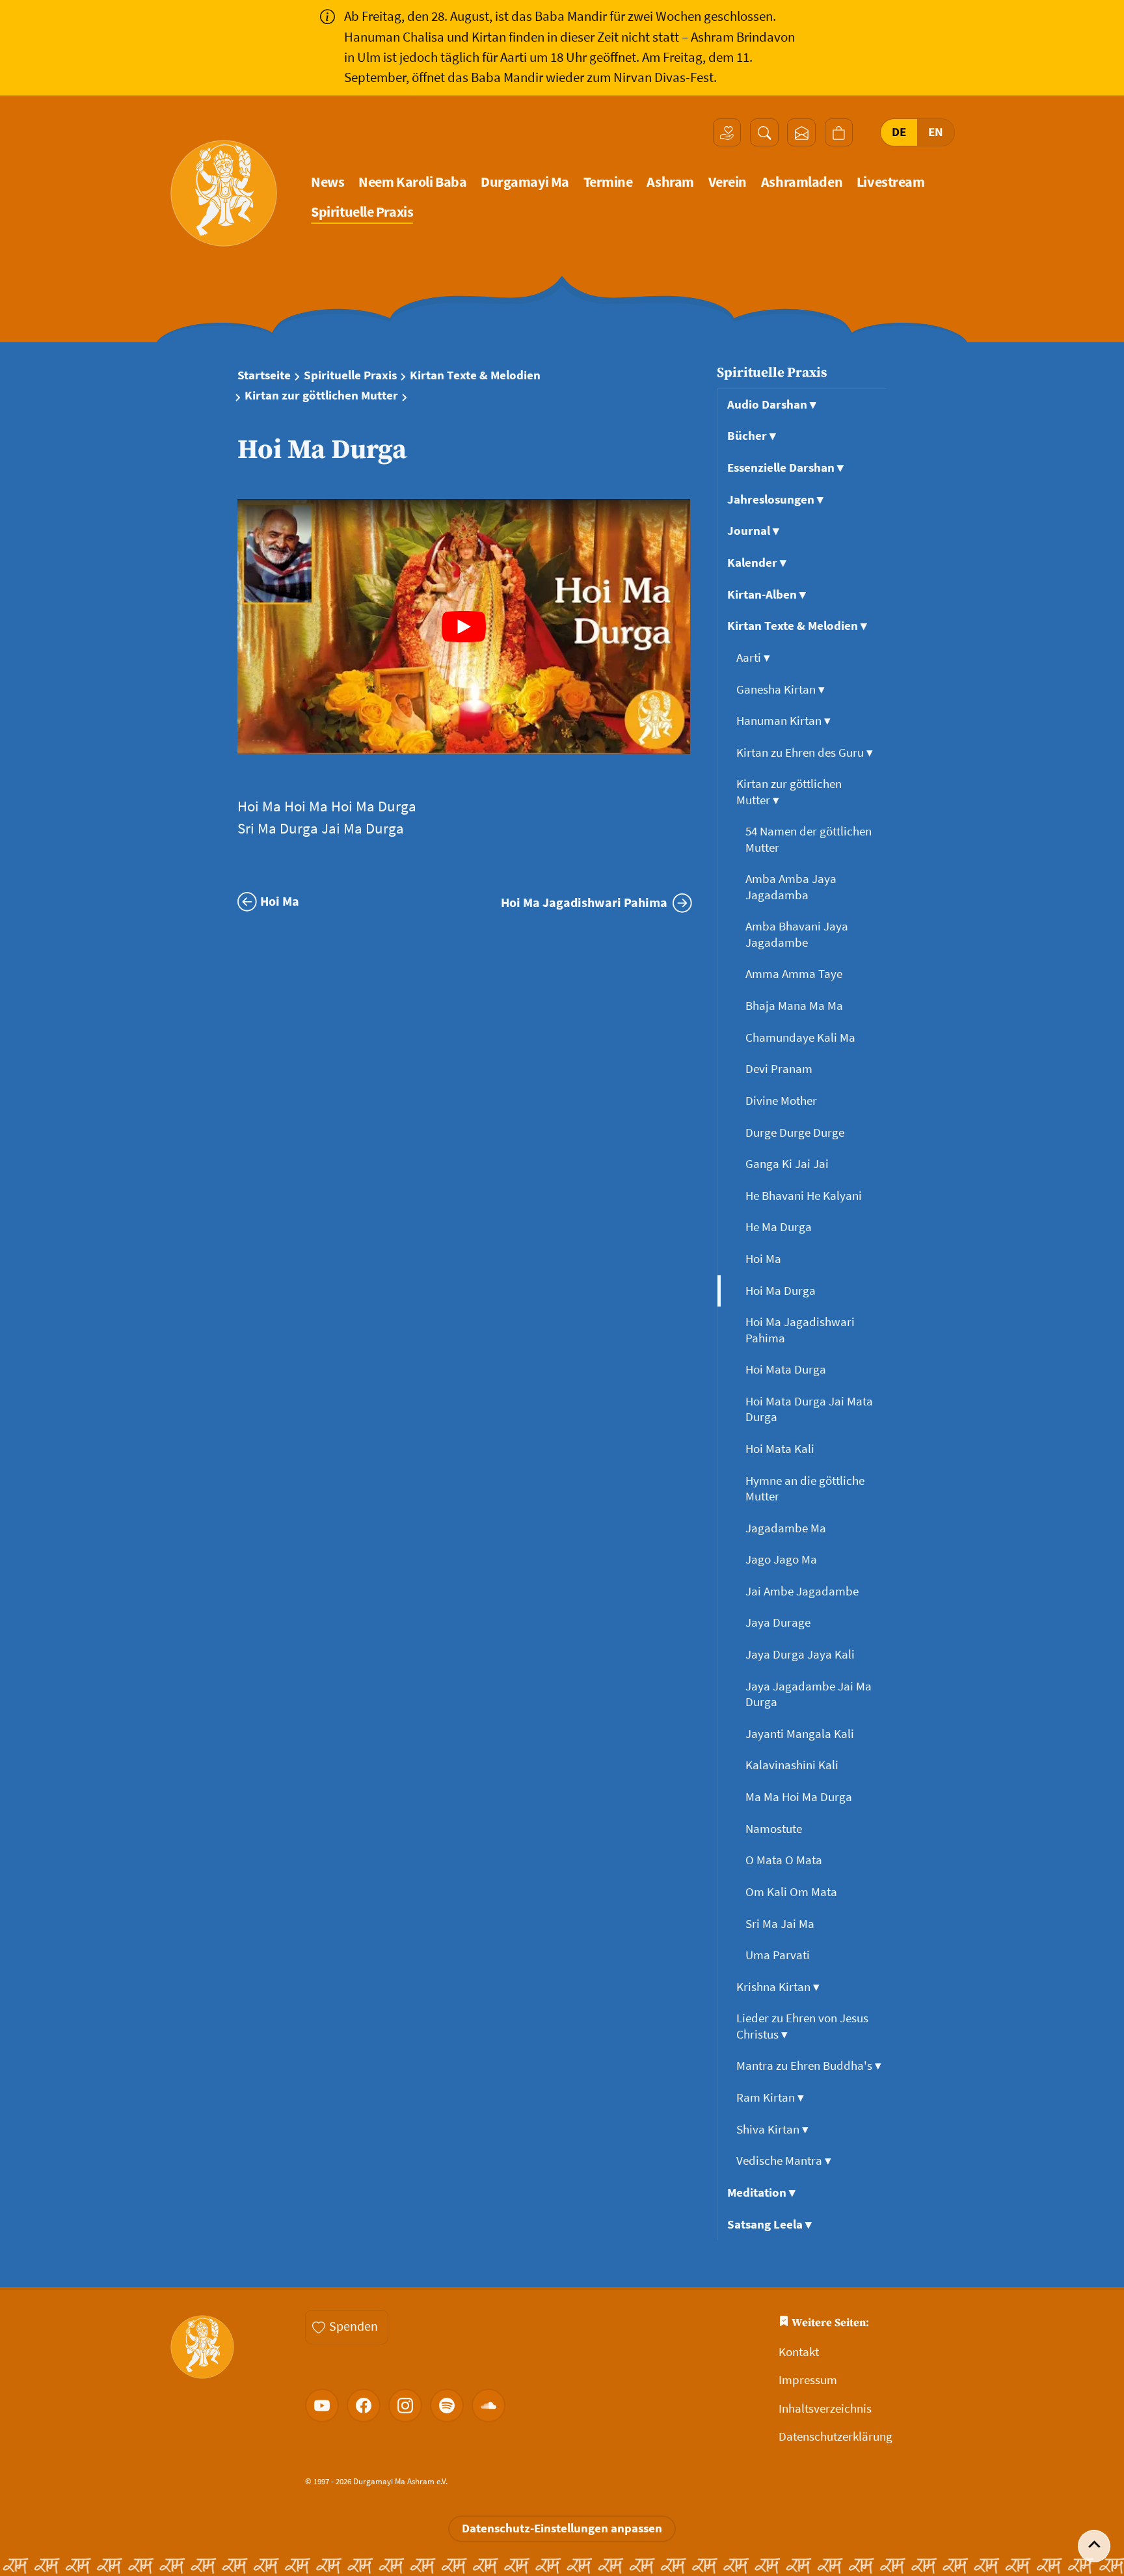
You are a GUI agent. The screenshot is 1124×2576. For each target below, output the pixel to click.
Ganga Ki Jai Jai (788, 1164)
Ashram (670, 182)
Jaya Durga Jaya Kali (801, 1654)
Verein (728, 182)
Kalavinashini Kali (793, 1765)
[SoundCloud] (488, 2406)
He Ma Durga (780, 1227)
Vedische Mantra (784, 2161)
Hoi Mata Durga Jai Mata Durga (809, 1409)
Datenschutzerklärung (836, 2436)
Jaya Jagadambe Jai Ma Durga (809, 1694)
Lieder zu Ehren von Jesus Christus (802, 2026)
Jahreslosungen (775, 499)
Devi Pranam (780, 1069)
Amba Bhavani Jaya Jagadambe (797, 934)
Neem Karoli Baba (412, 182)
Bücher (752, 436)
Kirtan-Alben (767, 594)
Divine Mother (783, 1101)
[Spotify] (447, 2406)
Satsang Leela (769, 2224)
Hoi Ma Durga (782, 1291)
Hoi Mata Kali (781, 1449)
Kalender (757, 563)
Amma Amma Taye (795, 974)
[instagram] (405, 2406)
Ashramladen (802, 182)
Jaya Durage (779, 1622)
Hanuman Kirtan (783, 721)
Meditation (761, 2192)
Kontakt (799, 2352)
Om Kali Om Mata (793, 1892)
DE (899, 132)
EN (936, 132)
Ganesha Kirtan (781, 689)
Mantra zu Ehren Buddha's (809, 2066)
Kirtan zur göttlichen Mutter (321, 396)
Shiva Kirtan (772, 2129)
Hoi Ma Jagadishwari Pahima (800, 1330)
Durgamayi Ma (525, 182)
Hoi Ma (765, 1259)
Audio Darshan (772, 404)
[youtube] (322, 2406)
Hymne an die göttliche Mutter (805, 1488)
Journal (753, 531)
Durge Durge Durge (796, 1132)
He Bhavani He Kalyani (805, 1196)
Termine (608, 182)
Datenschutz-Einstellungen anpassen (562, 2528)
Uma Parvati (779, 1955)
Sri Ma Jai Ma (781, 1924)
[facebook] (364, 2406)
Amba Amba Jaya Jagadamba (791, 887)
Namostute (775, 1829)
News (328, 182)
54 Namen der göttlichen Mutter (809, 839)
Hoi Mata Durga (787, 1369)
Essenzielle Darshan (785, 468)
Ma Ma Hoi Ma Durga (800, 1797)
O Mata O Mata (785, 1860)
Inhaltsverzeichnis (825, 2408)
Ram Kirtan (770, 2097)
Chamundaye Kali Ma (802, 1037)
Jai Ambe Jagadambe (803, 1591)
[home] (224, 193)
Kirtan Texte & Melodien (475, 375)
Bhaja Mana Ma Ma (796, 1006)
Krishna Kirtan (778, 1987)
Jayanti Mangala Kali (801, 1734)
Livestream (891, 182)
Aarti (753, 658)
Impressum (808, 2380)
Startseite (264, 375)
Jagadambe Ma (787, 1528)
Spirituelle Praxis (362, 212)
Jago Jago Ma (783, 1559)
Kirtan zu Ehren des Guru (805, 752)
